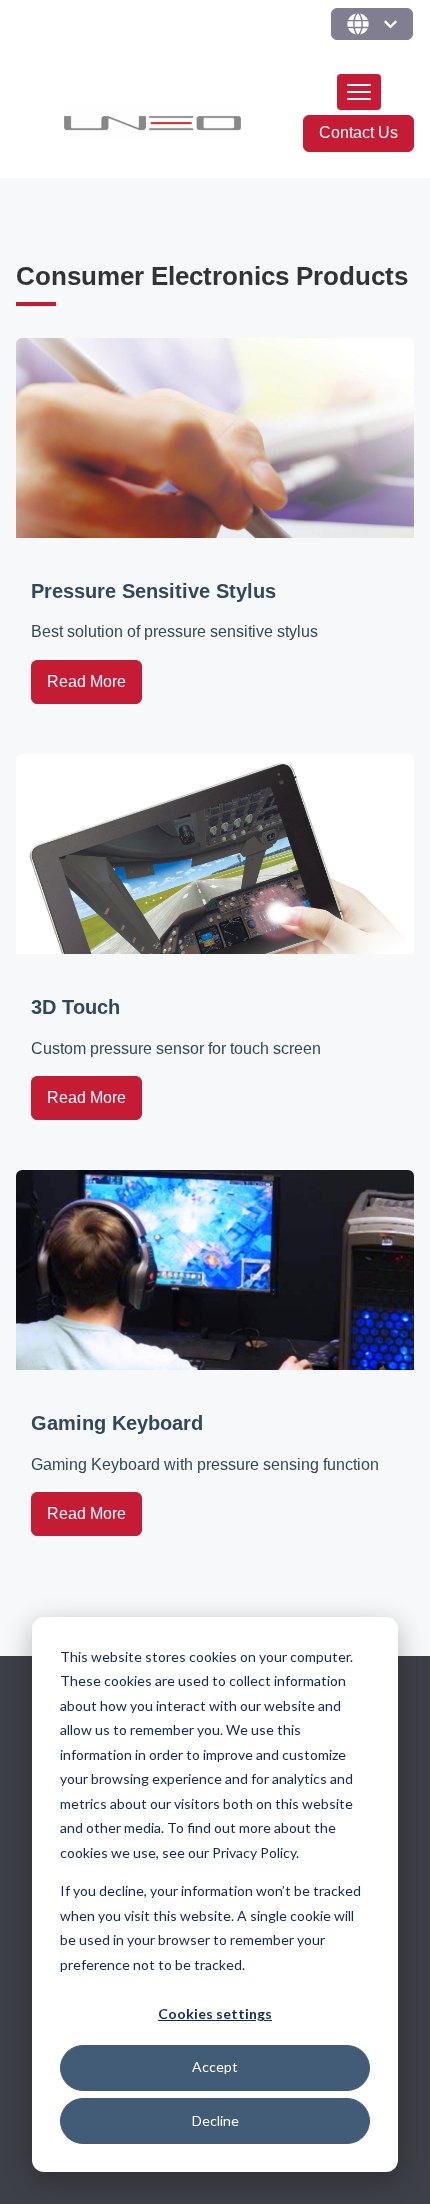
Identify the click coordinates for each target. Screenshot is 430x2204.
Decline (215, 2120)
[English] (372, 24)
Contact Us (358, 132)
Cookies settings (215, 2013)
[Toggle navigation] (359, 92)
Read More (86, 681)
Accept (215, 2066)
